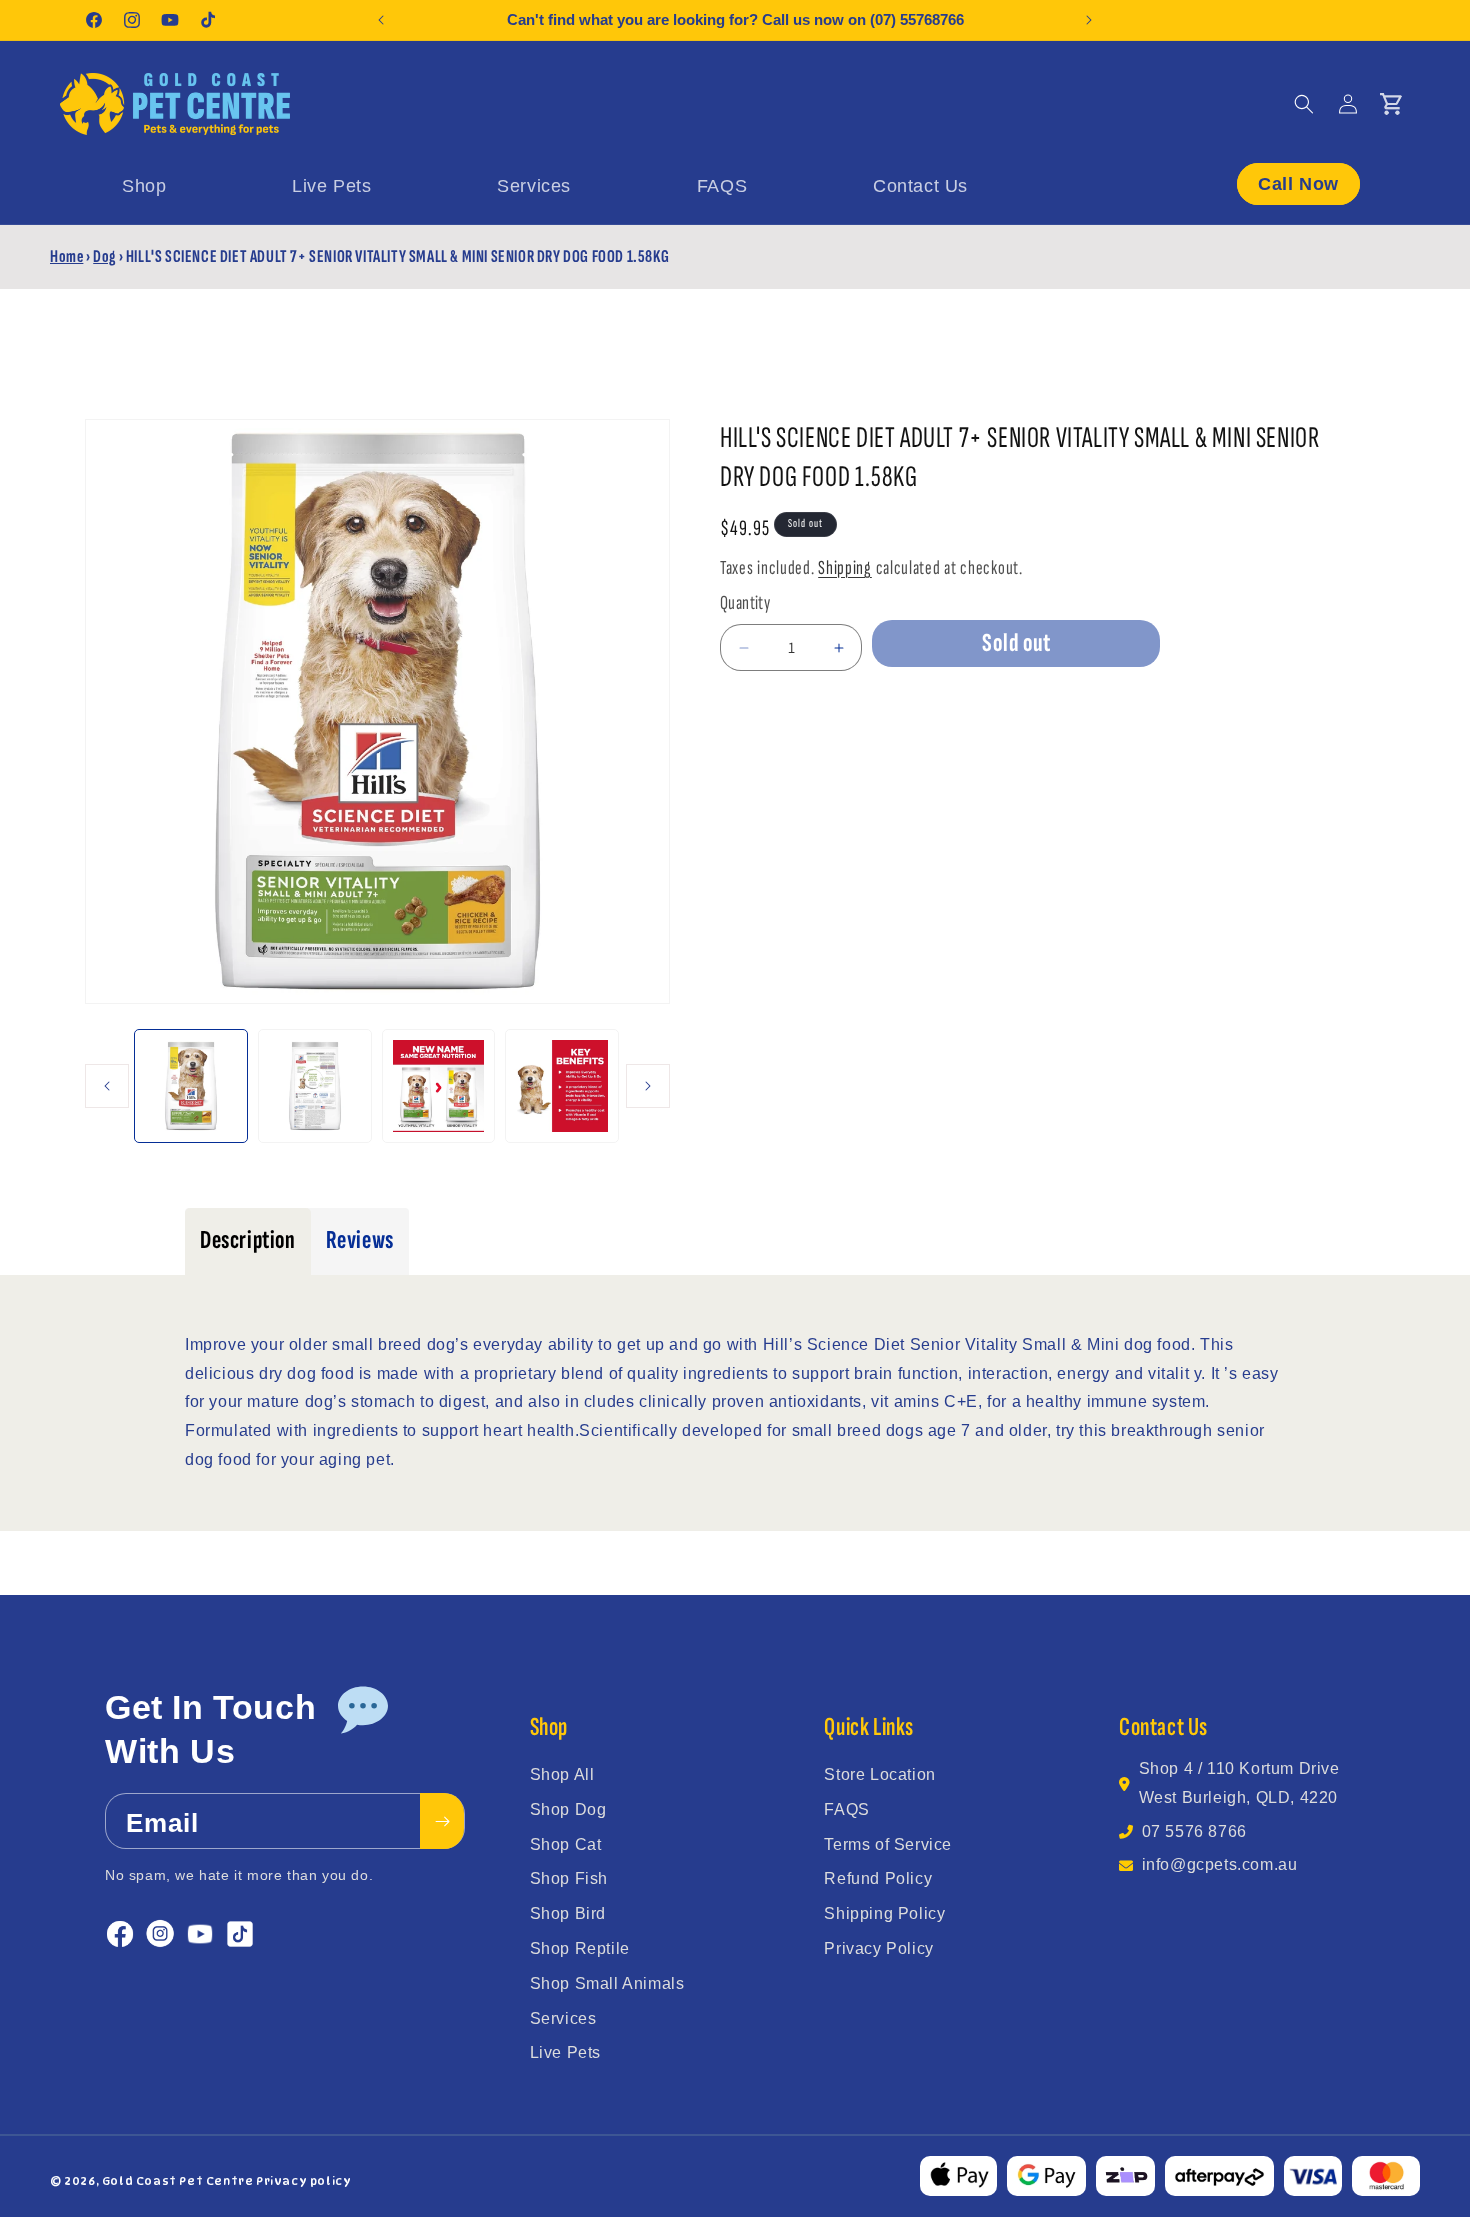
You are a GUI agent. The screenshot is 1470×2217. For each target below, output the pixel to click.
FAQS (846, 1809)
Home (66, 256)
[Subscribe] (442, 1822)
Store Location (879, 1774)
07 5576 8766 (1194, 1831)
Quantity (745, 603)
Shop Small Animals (607, 1983)
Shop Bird (568, 1913)
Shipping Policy (884, 1913)
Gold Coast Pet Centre (178, 2181)
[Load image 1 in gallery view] (191, 1086)
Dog (104, 256)
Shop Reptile (580, 1948)
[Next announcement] (1089, 20)
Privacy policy (303, 2181)
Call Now (1298, 183)
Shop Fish (569, 1878)
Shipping (845, 568)
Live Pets (565, 2052)
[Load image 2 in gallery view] (315, 1086)
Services (563, 2018)
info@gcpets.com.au (1220, 1864)
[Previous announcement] (381, 20)
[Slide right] (648, 1086)
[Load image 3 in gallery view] (439, 1086)
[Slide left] (107, 1086)
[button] (1304, 104)
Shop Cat (566, 1844)
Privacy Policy (878, 1948)
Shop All (562, 1774)
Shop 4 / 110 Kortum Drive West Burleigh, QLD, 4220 (1239, 1783)
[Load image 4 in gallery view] (562, 1086)
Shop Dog (568, 1809)
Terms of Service (888, 1844)
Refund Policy (878, 1878)
